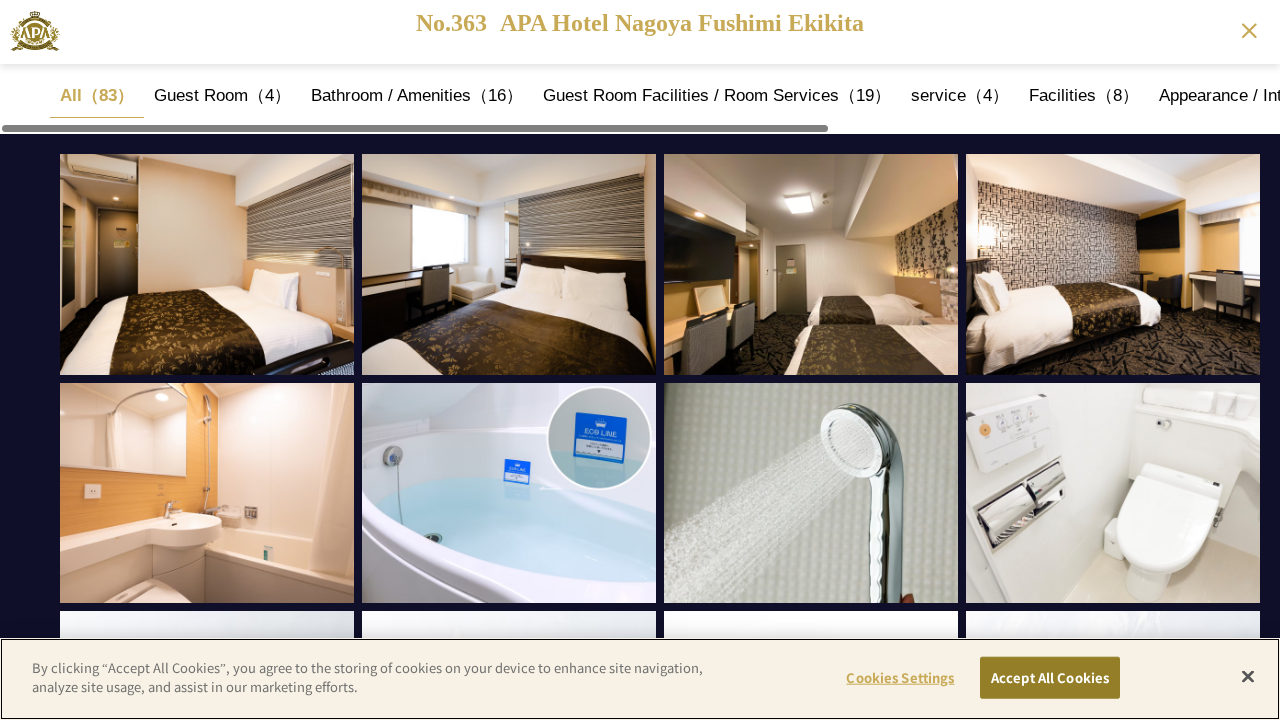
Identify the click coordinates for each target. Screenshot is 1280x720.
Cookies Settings (900, 677)
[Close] (1248, 676)
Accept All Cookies (1050, 677)
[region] (640, 99)
